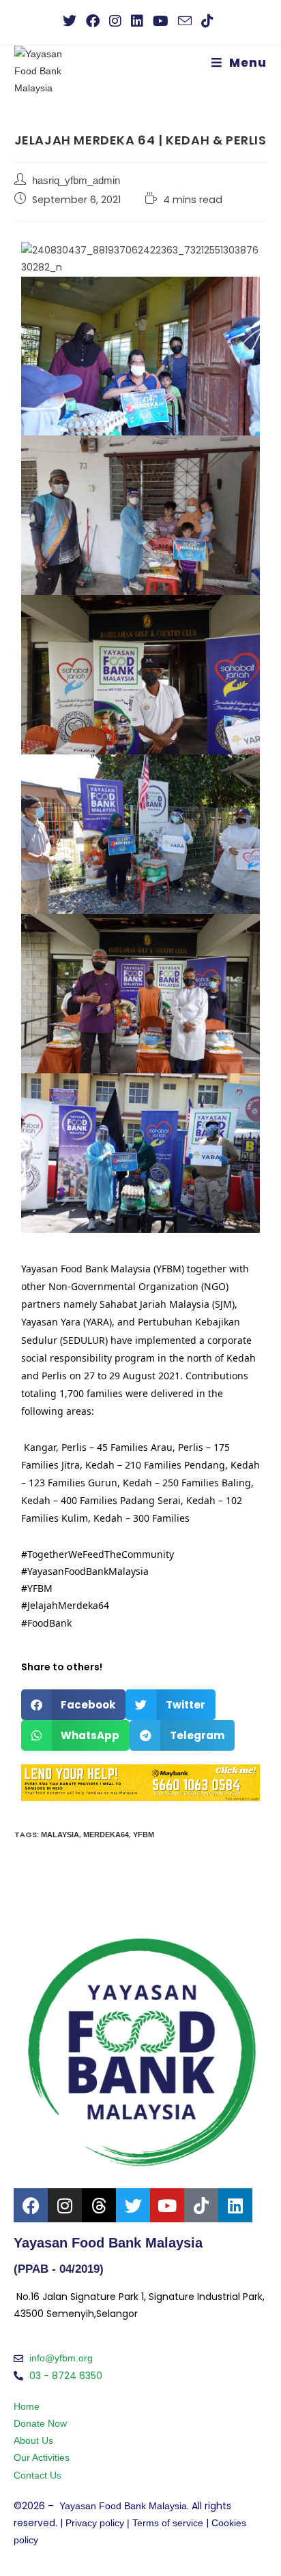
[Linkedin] (235, 2205)
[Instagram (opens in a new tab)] (115, 21)
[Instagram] (65, 2205)
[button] (74, 1705)
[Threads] (99, 2205)
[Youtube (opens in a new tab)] (161, 21)
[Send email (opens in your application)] (185, 21)
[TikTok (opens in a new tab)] (207, 21)
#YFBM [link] (37, 1588)
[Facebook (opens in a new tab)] (93, 21)
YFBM (144, 1835)
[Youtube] (167, 2205)
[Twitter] (133, 2205)
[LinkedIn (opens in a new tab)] (137, 21)
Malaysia (60, 1835)
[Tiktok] (201, 2205)
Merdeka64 (106, 1835)
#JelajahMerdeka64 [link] (65, 1605)
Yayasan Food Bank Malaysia (123, 2506)
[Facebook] (31, 2205)
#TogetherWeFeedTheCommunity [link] (98, 1554)
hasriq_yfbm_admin (76, 181)
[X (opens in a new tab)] (72, 21)
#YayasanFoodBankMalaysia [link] (85, 1571)
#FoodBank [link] (46, 1623)
